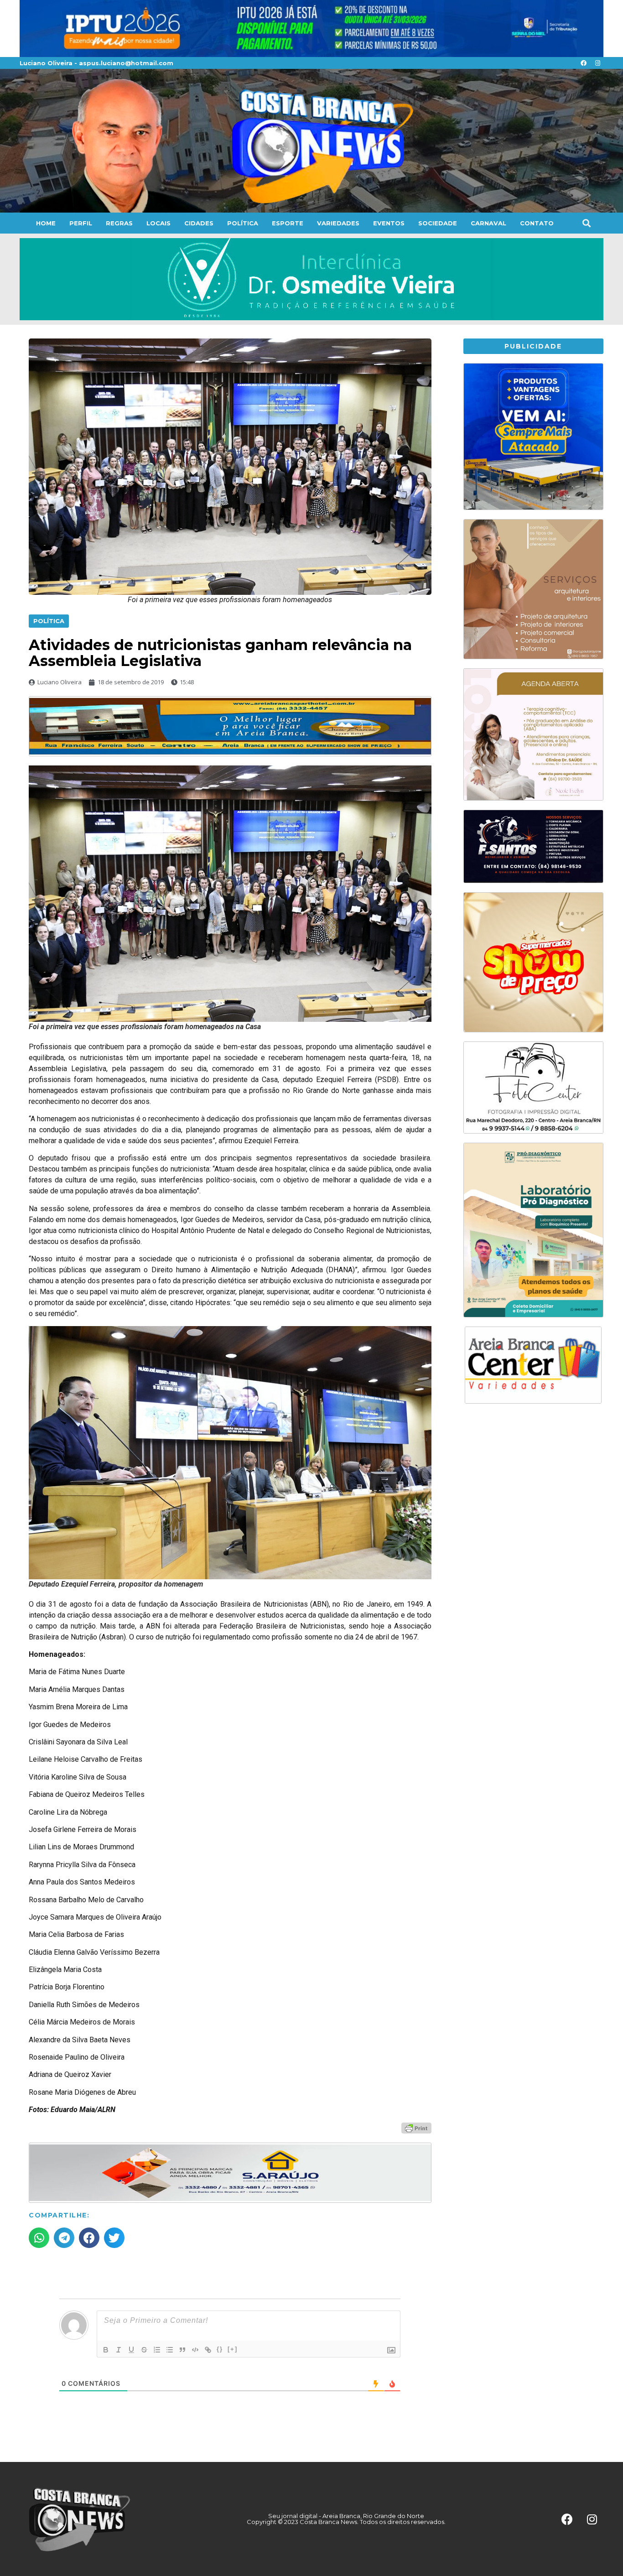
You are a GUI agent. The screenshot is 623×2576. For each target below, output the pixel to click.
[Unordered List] (170, 2350)
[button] (586, 223)
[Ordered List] (157, 2350)
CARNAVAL (488, 223)
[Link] (208, 2350)
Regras (119, 223)
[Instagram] (597, 63)
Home (46, 223)
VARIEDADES (338, 223)
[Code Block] (195, 2350)
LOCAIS (158, 223)
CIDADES (199, 223)
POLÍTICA (243, 223)
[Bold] (106, 2350)
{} (220, 2349)
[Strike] (144, 2350)
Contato (537, 223)
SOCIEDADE (438, 223)
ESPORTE (288, 223)
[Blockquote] (182, 2350)
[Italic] (119, 2350)
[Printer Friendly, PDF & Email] (416, 2128)
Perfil (81, 223)
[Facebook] (583, 63)
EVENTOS (389, 223)
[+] (233, 2349)
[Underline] (131, 2350)
